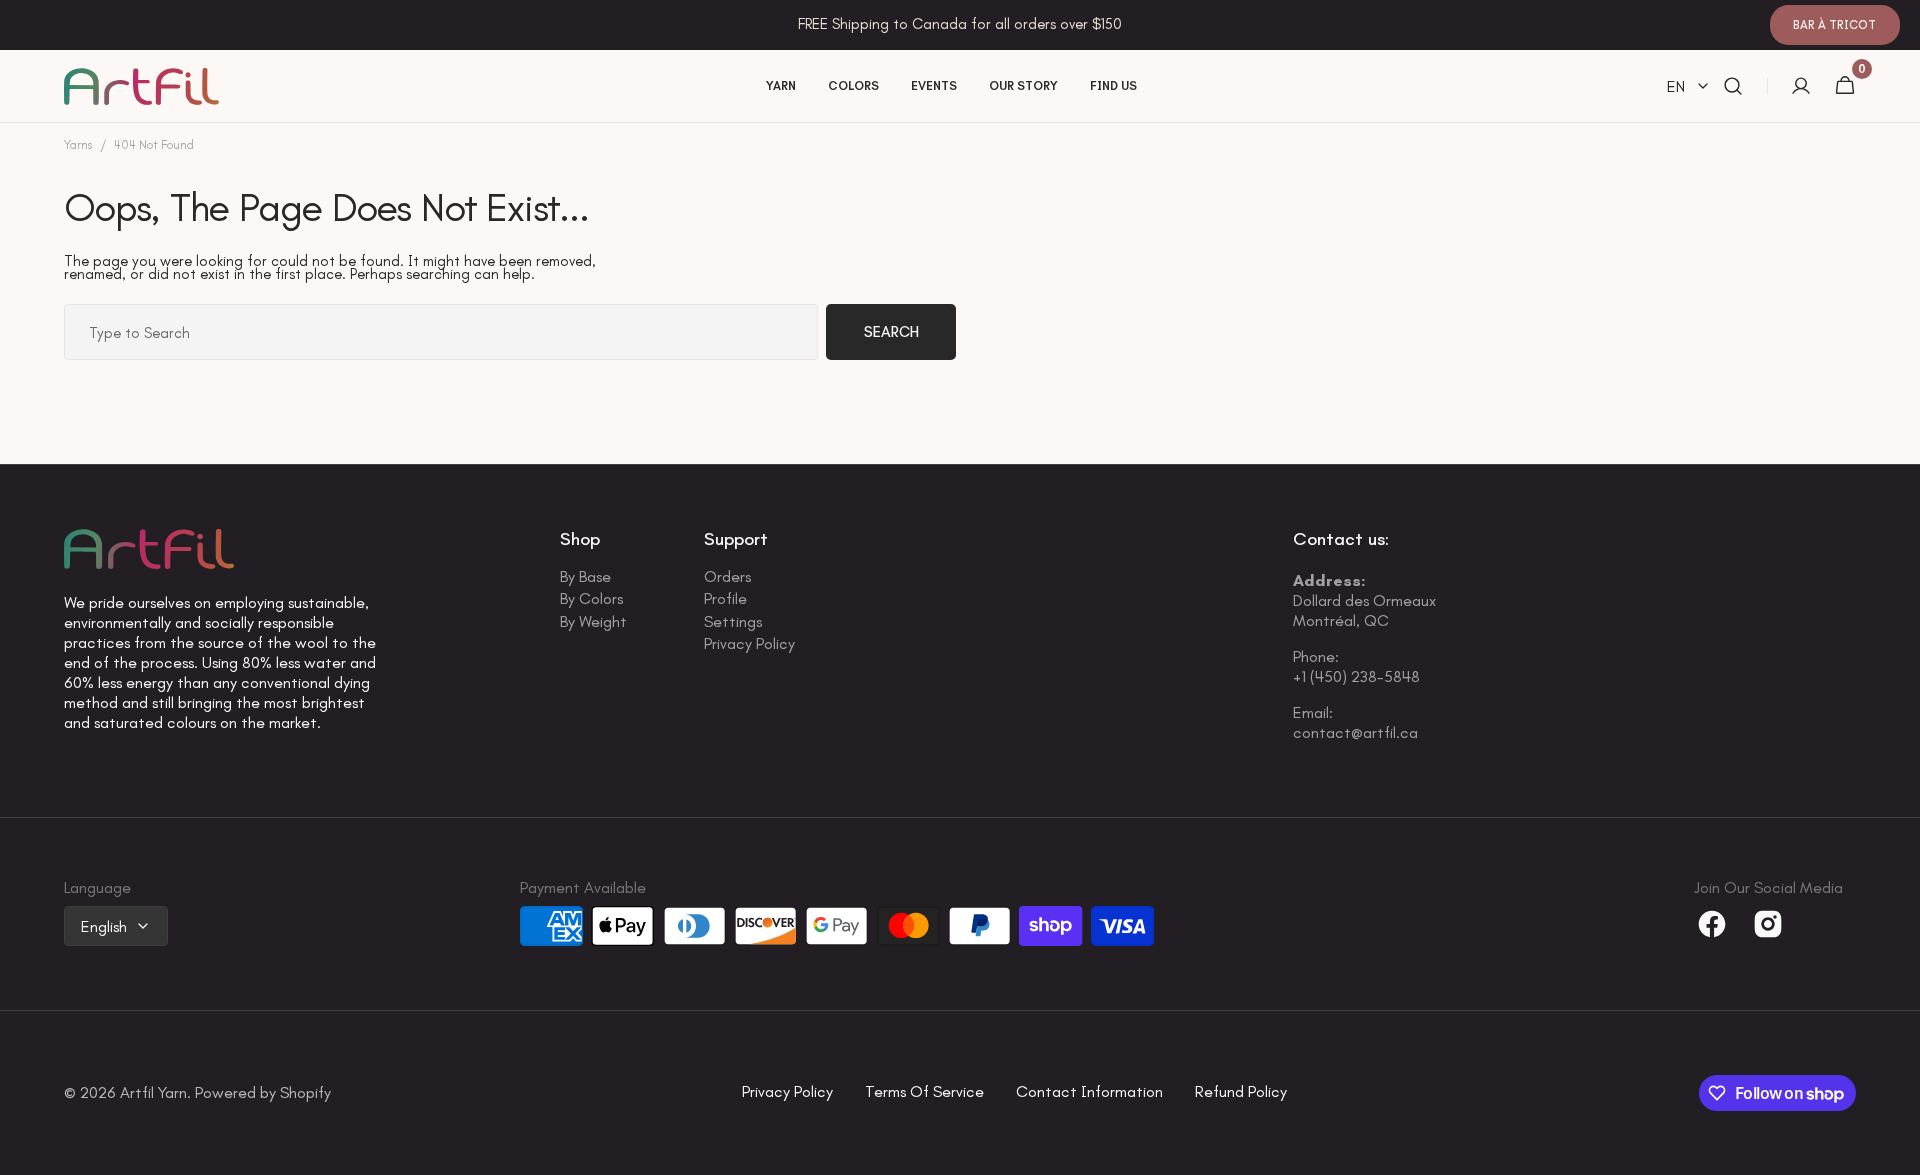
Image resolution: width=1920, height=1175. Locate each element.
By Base (585, 578)
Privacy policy (787, 1092)
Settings (733, 621)
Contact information (1089, 1092)
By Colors (591, 598)
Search (891, 332)
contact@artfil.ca (1355, 732)
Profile (725, 598)
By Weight (593, 621)
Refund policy (1241, 1092)
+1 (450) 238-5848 (1356, 676)
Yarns (78, 145)
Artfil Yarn (153, 1093)
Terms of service (924, 1092)
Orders (727, 578)
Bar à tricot (1834, 25)
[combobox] (441, 332)
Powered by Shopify (263, 1093)
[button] (1733, 86)
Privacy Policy (749, 643)
